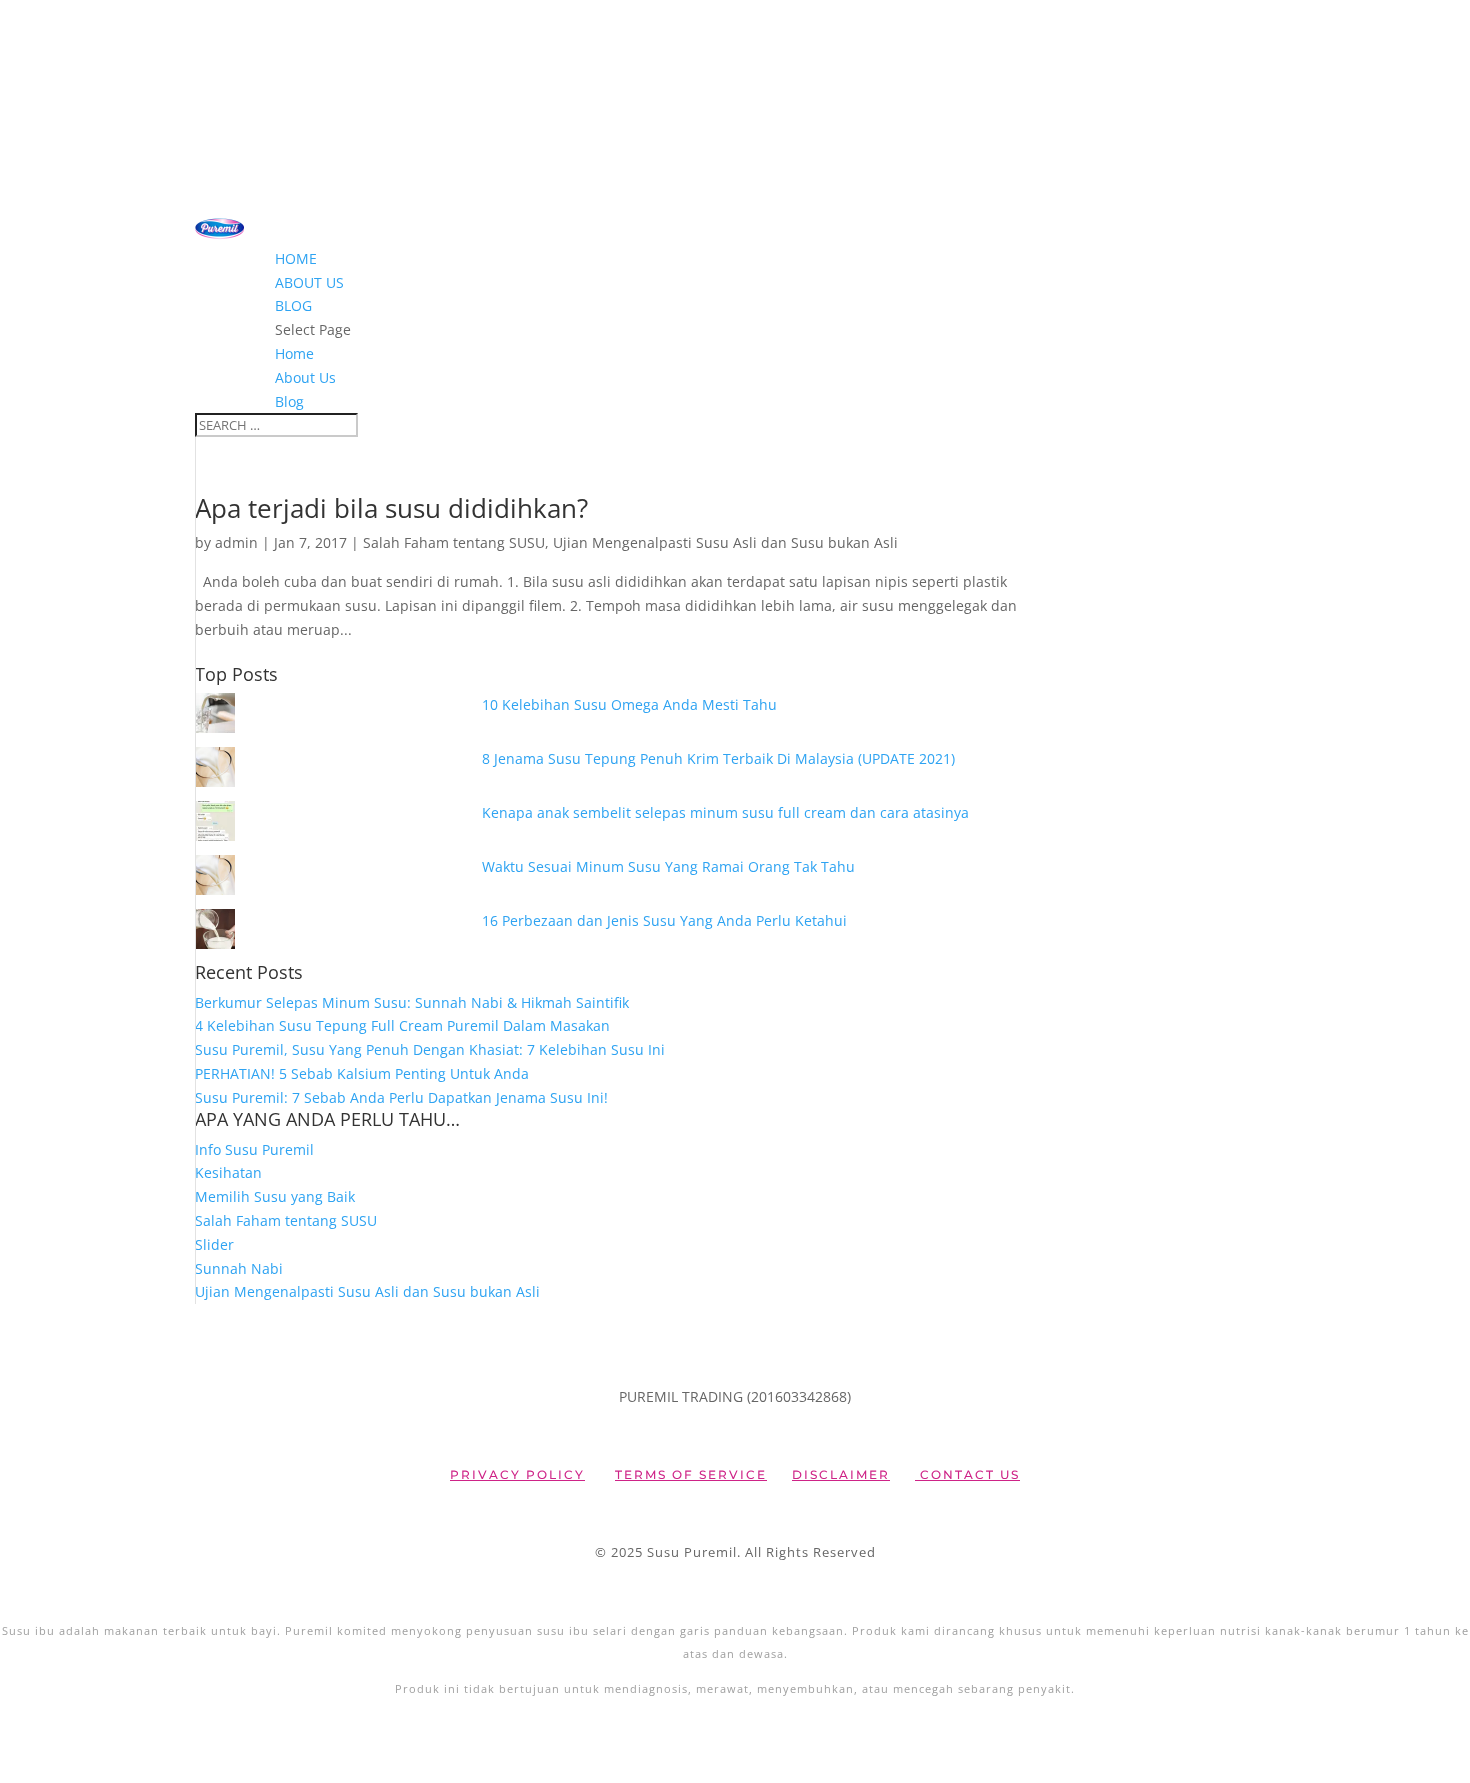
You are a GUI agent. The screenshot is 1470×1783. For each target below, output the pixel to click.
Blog (293, 305)
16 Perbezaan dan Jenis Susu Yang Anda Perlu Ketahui (664, 920)
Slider (214, 1244)
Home (296, 258)
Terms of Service (691, 1474)
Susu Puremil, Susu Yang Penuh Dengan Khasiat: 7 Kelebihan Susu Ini (430, 1049)
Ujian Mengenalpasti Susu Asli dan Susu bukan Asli (725, 542)
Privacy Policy (517, 1474)
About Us (309, 282)
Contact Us (967, 1474)
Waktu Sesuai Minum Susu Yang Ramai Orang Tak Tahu (668, 866)
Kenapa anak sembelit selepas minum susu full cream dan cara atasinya (725, 812)
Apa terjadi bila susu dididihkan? (391, 508)
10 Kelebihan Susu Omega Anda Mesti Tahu (629, 704)
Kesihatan (228, 1172)
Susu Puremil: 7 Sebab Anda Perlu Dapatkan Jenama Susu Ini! (401, 1097)
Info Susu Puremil (254, 1149)
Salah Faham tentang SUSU (454, 542)
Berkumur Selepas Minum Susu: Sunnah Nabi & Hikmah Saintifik (412, 1002)
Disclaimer (841, 1474)
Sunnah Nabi (239, 1268)
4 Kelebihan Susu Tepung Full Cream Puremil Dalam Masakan (402, 1025)
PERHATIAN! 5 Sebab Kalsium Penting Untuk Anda (362, 1073)
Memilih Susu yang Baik (275, 1196)
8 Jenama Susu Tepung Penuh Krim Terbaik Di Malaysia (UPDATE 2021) (718, 758)
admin (236, 542)
